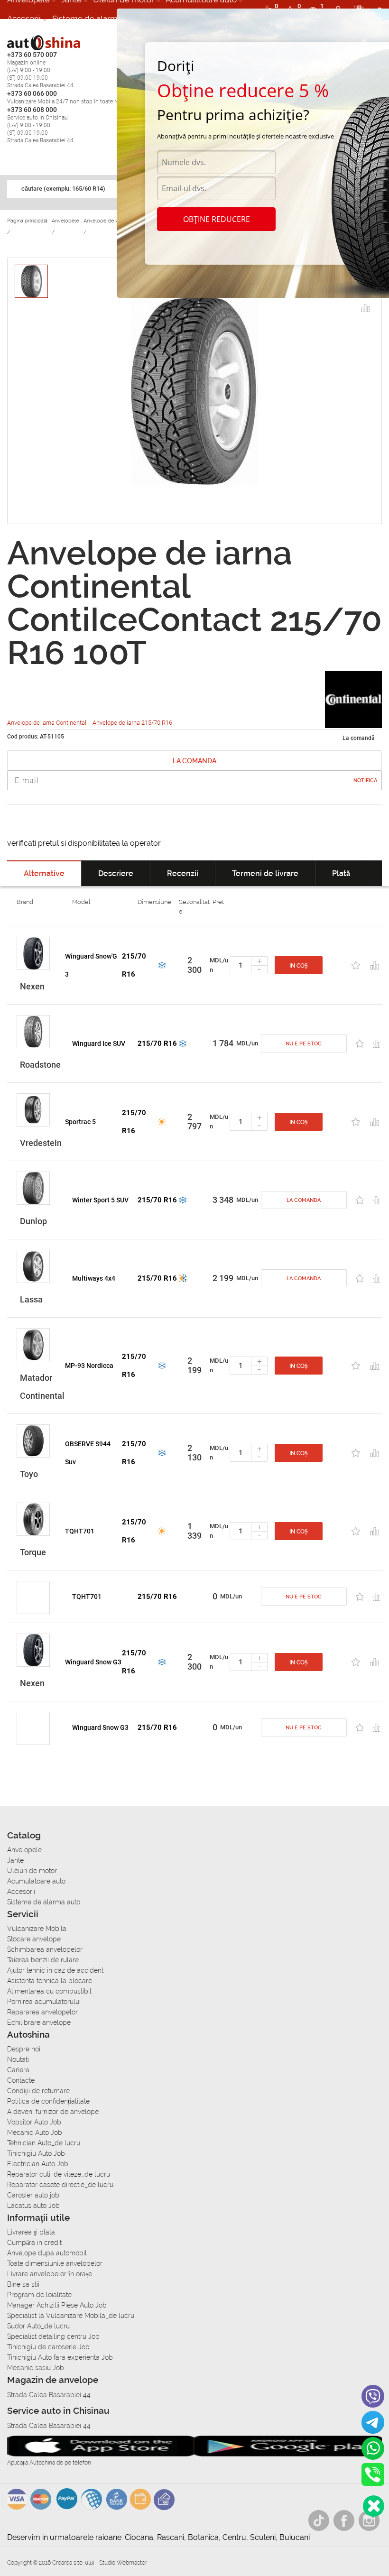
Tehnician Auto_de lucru (44, 2143)
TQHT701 (80, 1531)
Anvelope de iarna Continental (47, 723)
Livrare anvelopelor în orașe (50, 2274)
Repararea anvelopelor (42, 2012)
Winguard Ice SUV (99, 1043)
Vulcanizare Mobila (37, 1929)
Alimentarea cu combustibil (49, 1991)
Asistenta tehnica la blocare (50, 1981)
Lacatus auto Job (33, 2206)
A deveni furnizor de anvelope (53, 2112)
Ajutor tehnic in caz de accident (55, 1970)
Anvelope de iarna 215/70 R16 (132, 723)
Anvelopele (24, 1850)
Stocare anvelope (34, 1939)
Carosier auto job (33, 2195)
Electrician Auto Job (38, 2164)
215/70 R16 (134, 965)
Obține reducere (217, 219)
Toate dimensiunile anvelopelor (55, 2263)
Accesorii (24, 18)
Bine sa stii (23, 2284)
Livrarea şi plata (31, 2232)
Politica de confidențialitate (48, 2101)
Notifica (365, 780)
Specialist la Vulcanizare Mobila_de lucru (71, 2316)
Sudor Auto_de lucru (38, 2326)
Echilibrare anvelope (39, 2022)
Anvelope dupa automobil (47, 2253)
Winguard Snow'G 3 (91, 965)
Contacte (21, 2080)
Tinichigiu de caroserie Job (48, 2347)
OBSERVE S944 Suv (88, 1453)
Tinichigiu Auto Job (36, 2153)
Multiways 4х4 (94, 1278)
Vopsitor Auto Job (34, 2122)
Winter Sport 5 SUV (100, 1200)
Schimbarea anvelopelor (45, 1949)
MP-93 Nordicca (89, 1366)
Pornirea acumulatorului (44, 2002)
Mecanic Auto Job (35, 2133)
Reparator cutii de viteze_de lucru (59, 2174)
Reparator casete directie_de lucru (60, 2185)
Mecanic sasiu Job (36, 2368)
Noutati (18, 2059)
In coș (299, 966)
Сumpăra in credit (34, 2243)
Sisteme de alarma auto (96, 18)
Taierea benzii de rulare (43, 1960)
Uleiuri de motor (32, 1871)
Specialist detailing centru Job (53, 2336)
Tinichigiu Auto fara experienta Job (60, 2357)
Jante (15, 1860)
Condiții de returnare (38, 2091)
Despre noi (24, 2049)
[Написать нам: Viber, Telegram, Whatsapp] (374, 2506)
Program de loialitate (39, 2295)
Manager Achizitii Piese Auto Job (57, 2305)
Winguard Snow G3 (93, 1662)
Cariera (18, 2070)
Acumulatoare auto (36, 1881)
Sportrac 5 (80, 1122)
